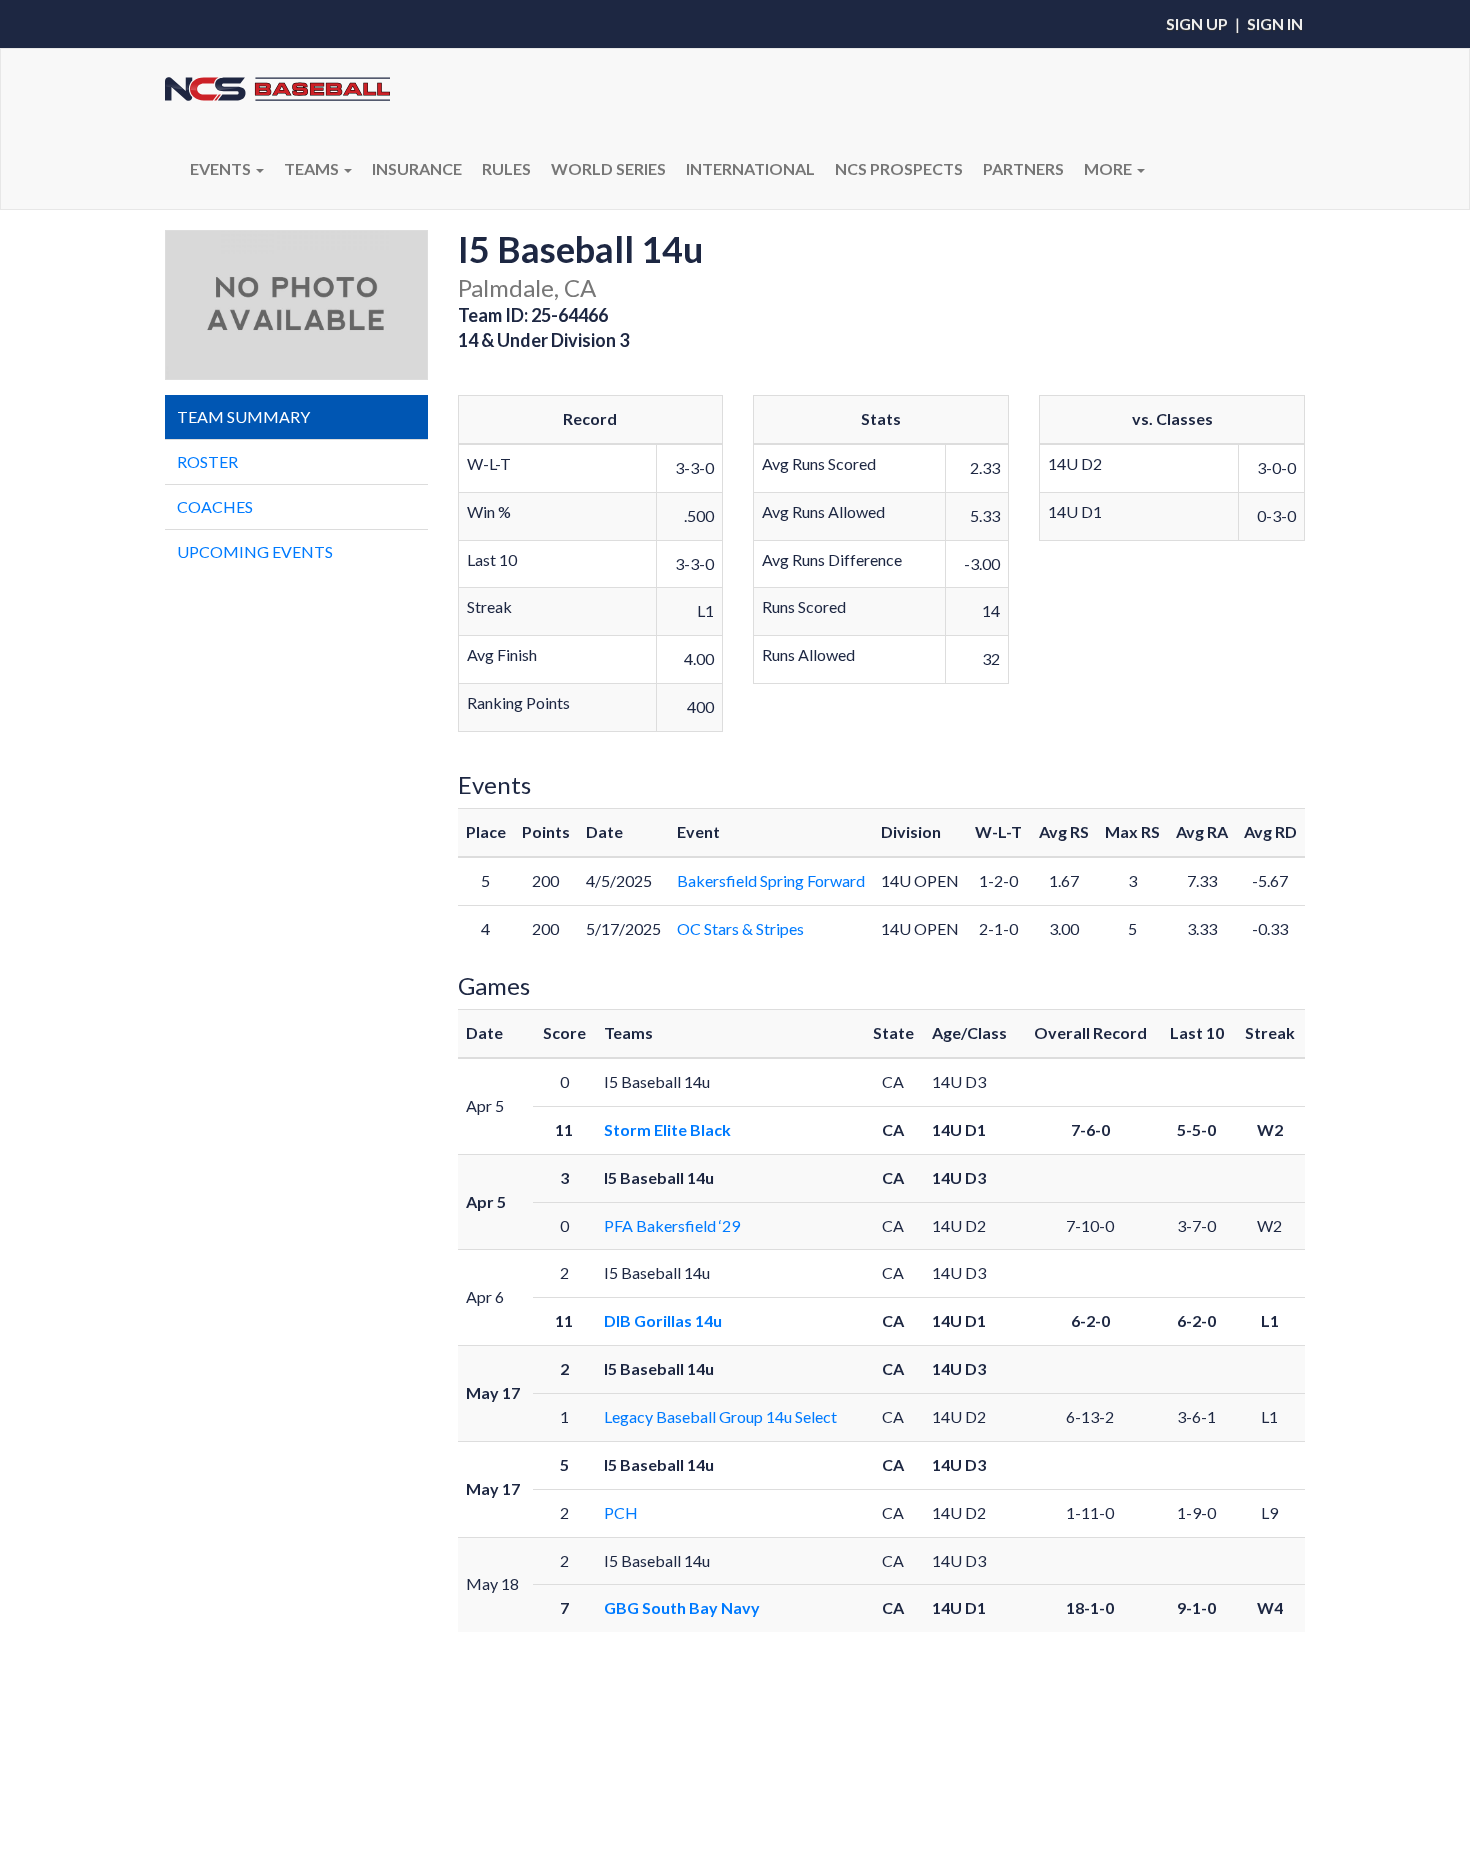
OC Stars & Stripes (740, 928)
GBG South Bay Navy (682, 1607)
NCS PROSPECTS (899, 168)
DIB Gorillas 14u (663, 1320)
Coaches (215, 506)
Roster (207, 461)
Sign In (1275, 23)
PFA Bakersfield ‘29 (672, 1225)
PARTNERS (1023, 168)
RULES (506, 168)
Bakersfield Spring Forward (771, 880)
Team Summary (243, 416)
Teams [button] (313, 168)
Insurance (417, 168)
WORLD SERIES (608, 168)
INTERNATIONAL (750, 168)
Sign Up (1197, 23)
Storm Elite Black (667, 1129)
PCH (621, 1512)
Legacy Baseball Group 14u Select (720, 1416)
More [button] (1109, 168)
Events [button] (222, 168)
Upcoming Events (255, 551)
